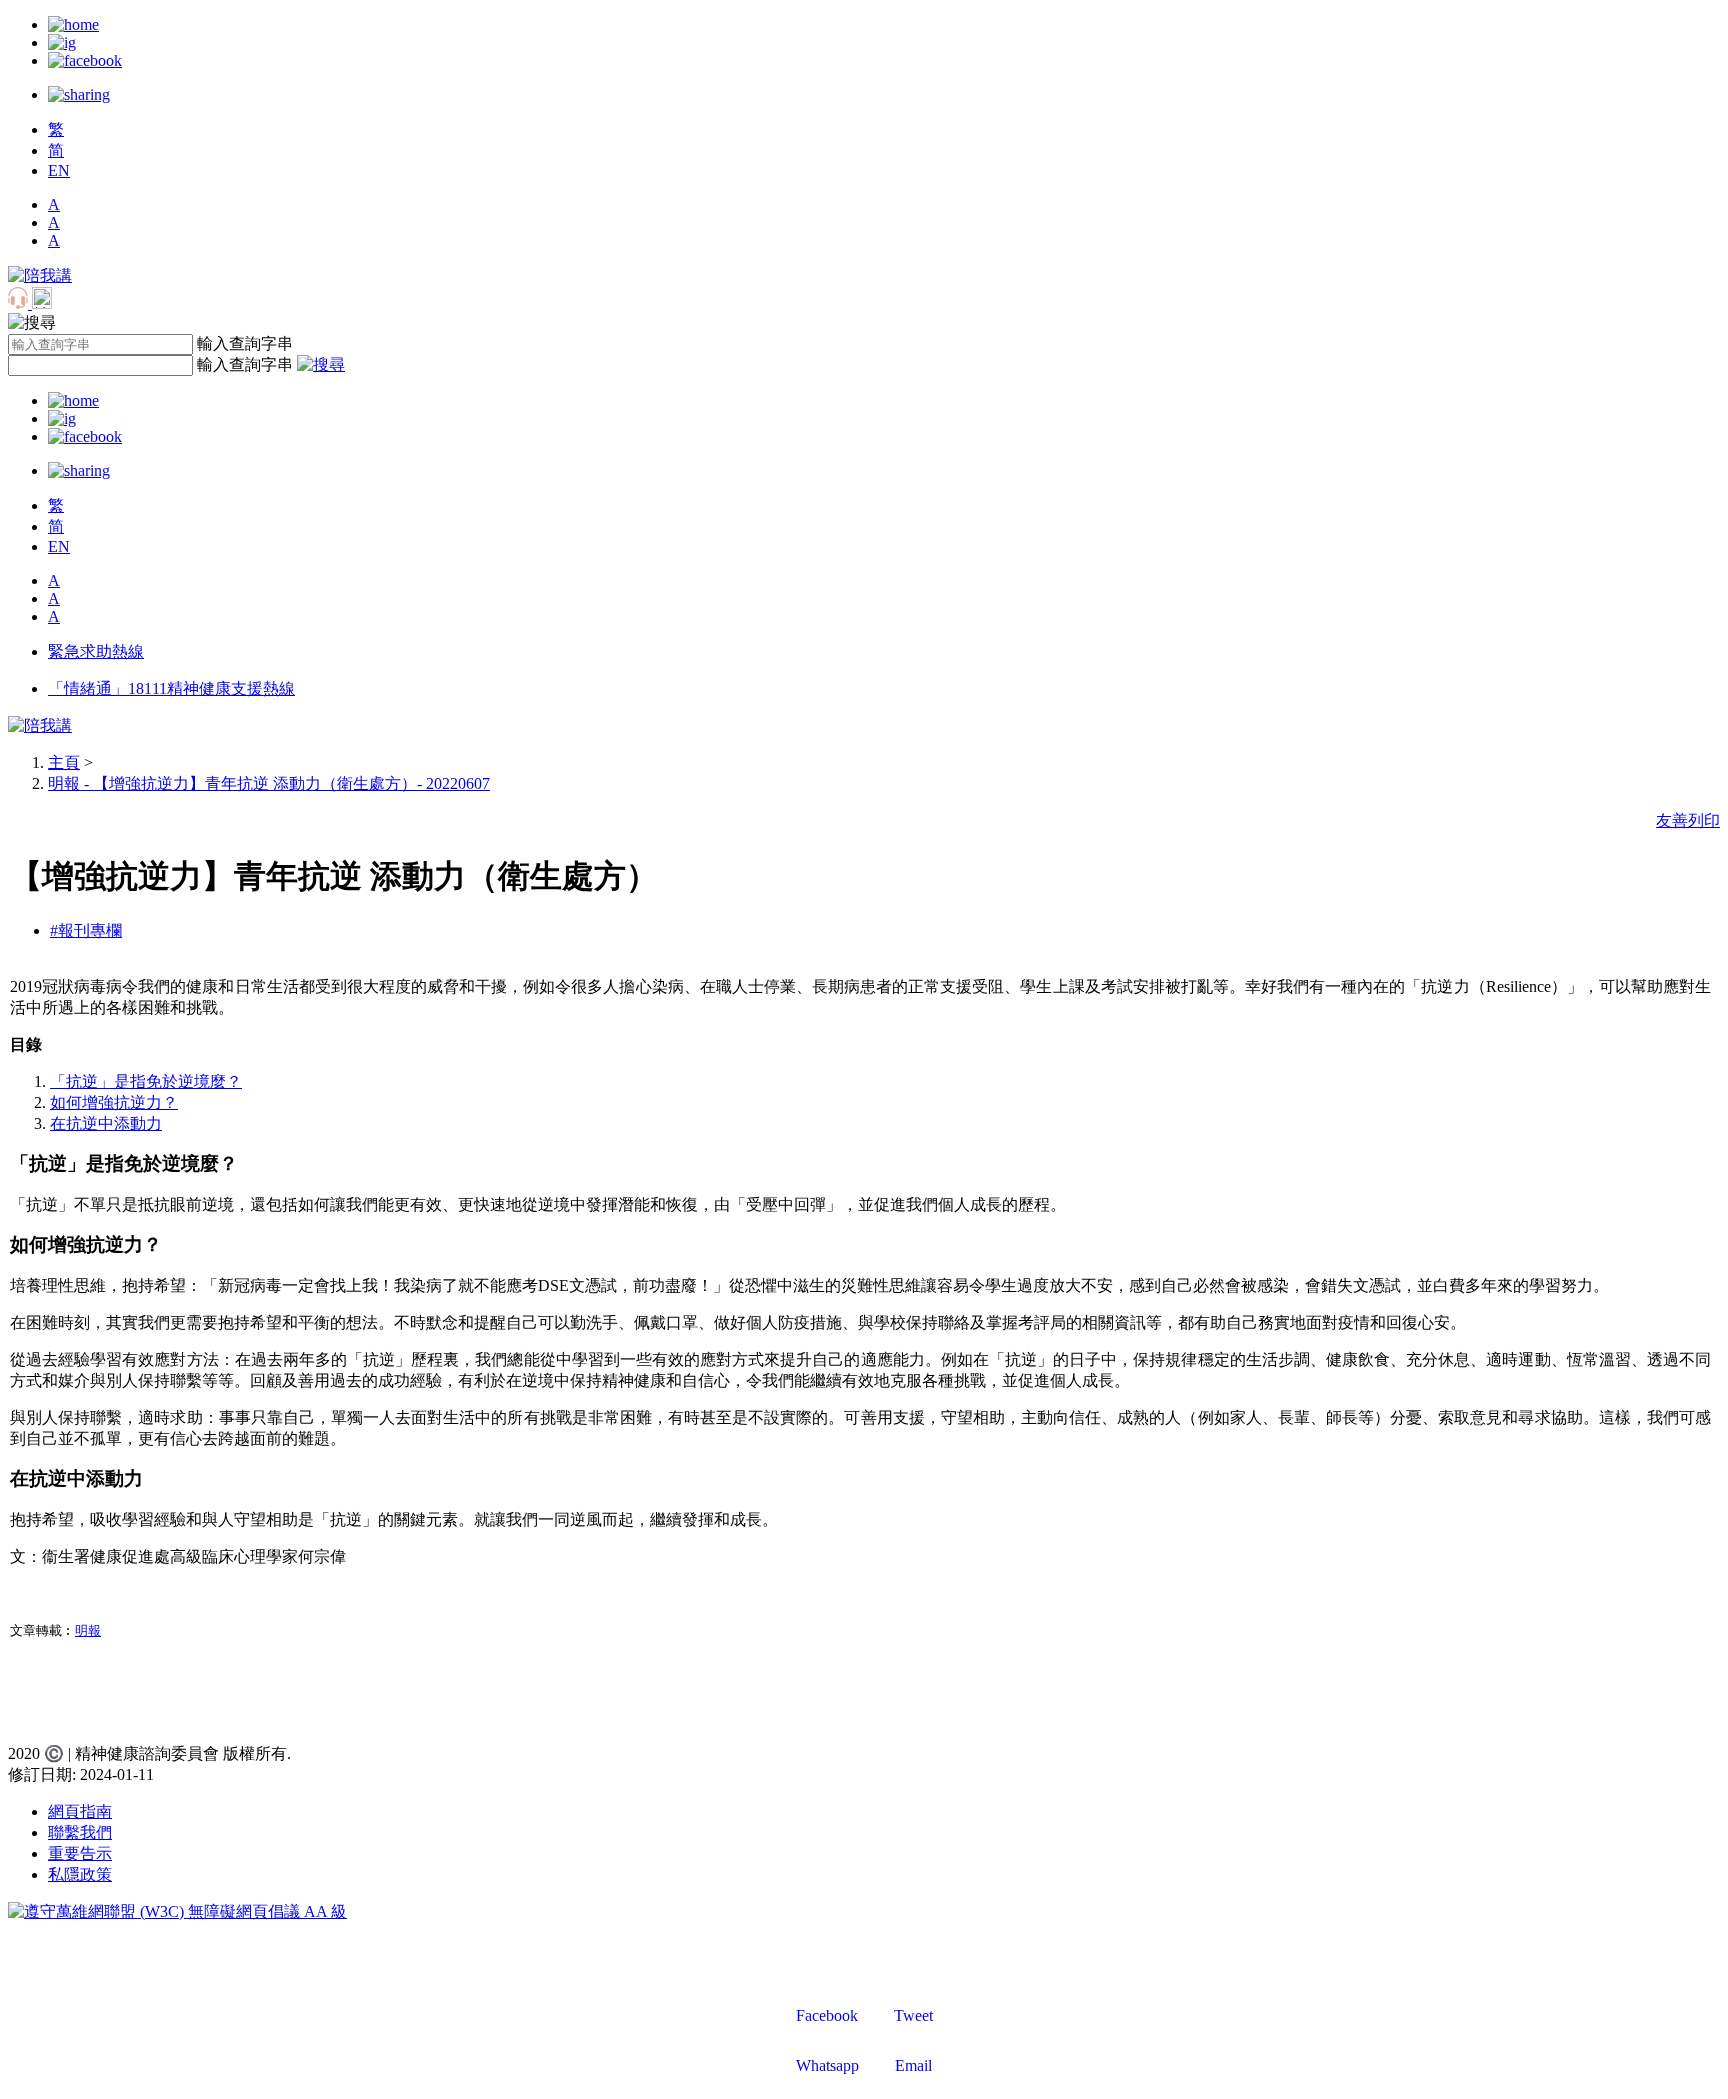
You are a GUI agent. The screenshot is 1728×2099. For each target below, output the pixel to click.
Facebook (827, 2015)
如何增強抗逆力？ (114, 1102)
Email (913, 2065)
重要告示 (80, 1853)
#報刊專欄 (86, 930)
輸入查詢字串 (245, 343)
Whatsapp (827, 2065)
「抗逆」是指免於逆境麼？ (146, 1081)
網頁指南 (80, 1811)
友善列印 (1688, 820)
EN (59, 170)
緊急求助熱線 (96, 651)
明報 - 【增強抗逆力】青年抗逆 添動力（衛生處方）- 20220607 (269, 783)
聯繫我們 (80, 1832)
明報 (88, 1630)
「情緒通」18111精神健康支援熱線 (171, 688)
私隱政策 (80, 1874)
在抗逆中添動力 (106, 1123)
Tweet (913, 2015)
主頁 (64, 762)
